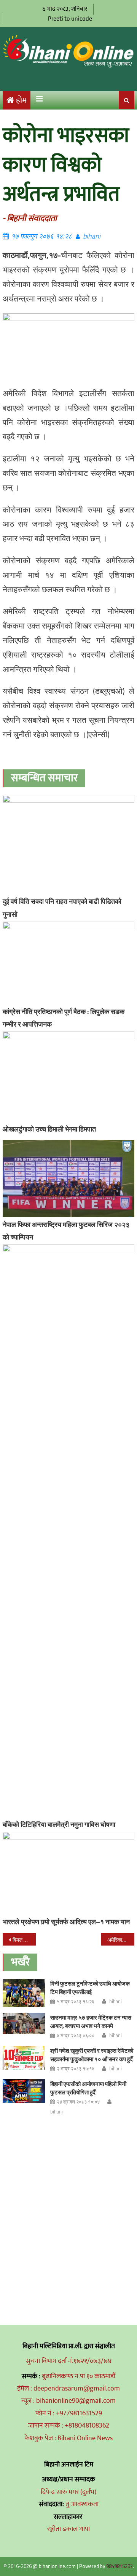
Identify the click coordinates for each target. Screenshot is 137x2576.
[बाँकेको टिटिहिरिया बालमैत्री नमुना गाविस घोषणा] (68, 1531)
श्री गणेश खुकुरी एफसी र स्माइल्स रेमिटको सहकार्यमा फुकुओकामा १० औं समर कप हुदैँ (92, 2055)
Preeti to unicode (70, 19)
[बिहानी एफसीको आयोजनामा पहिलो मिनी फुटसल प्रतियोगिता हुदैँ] (24, 2091)
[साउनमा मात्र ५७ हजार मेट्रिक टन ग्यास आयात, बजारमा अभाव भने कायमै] (24, 2023)
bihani (92, 236)
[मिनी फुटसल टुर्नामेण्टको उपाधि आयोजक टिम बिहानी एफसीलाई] (24, 1993)
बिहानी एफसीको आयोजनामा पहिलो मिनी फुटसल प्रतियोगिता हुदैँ (88, 2088)
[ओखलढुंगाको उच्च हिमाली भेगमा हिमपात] (68, 1076)
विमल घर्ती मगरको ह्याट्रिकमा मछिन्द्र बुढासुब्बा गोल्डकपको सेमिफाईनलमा (24, 1940)
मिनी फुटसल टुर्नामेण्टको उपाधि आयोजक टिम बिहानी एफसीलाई (90, 1988)
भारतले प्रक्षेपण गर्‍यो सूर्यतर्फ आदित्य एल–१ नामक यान (66, 1922)
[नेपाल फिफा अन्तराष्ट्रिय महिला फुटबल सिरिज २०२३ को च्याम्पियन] (68, 1178)
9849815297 (119, 2566)
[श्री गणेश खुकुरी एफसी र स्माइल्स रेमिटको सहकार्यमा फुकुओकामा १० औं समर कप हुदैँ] (24, 2058)
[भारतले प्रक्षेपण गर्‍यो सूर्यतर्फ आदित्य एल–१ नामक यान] (68, 1873)
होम (21, 101)
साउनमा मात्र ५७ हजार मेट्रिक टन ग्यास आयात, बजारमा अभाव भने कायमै (91, 2022)
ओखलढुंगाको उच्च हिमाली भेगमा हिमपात (49, 1129)
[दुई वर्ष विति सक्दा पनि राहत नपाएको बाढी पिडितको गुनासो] (68, 844)
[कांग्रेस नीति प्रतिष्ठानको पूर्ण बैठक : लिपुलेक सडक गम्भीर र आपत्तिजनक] (68, 963)
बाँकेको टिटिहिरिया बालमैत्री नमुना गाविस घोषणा (59, 1824)
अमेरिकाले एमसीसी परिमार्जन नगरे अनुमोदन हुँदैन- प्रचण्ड (121, 1940)
